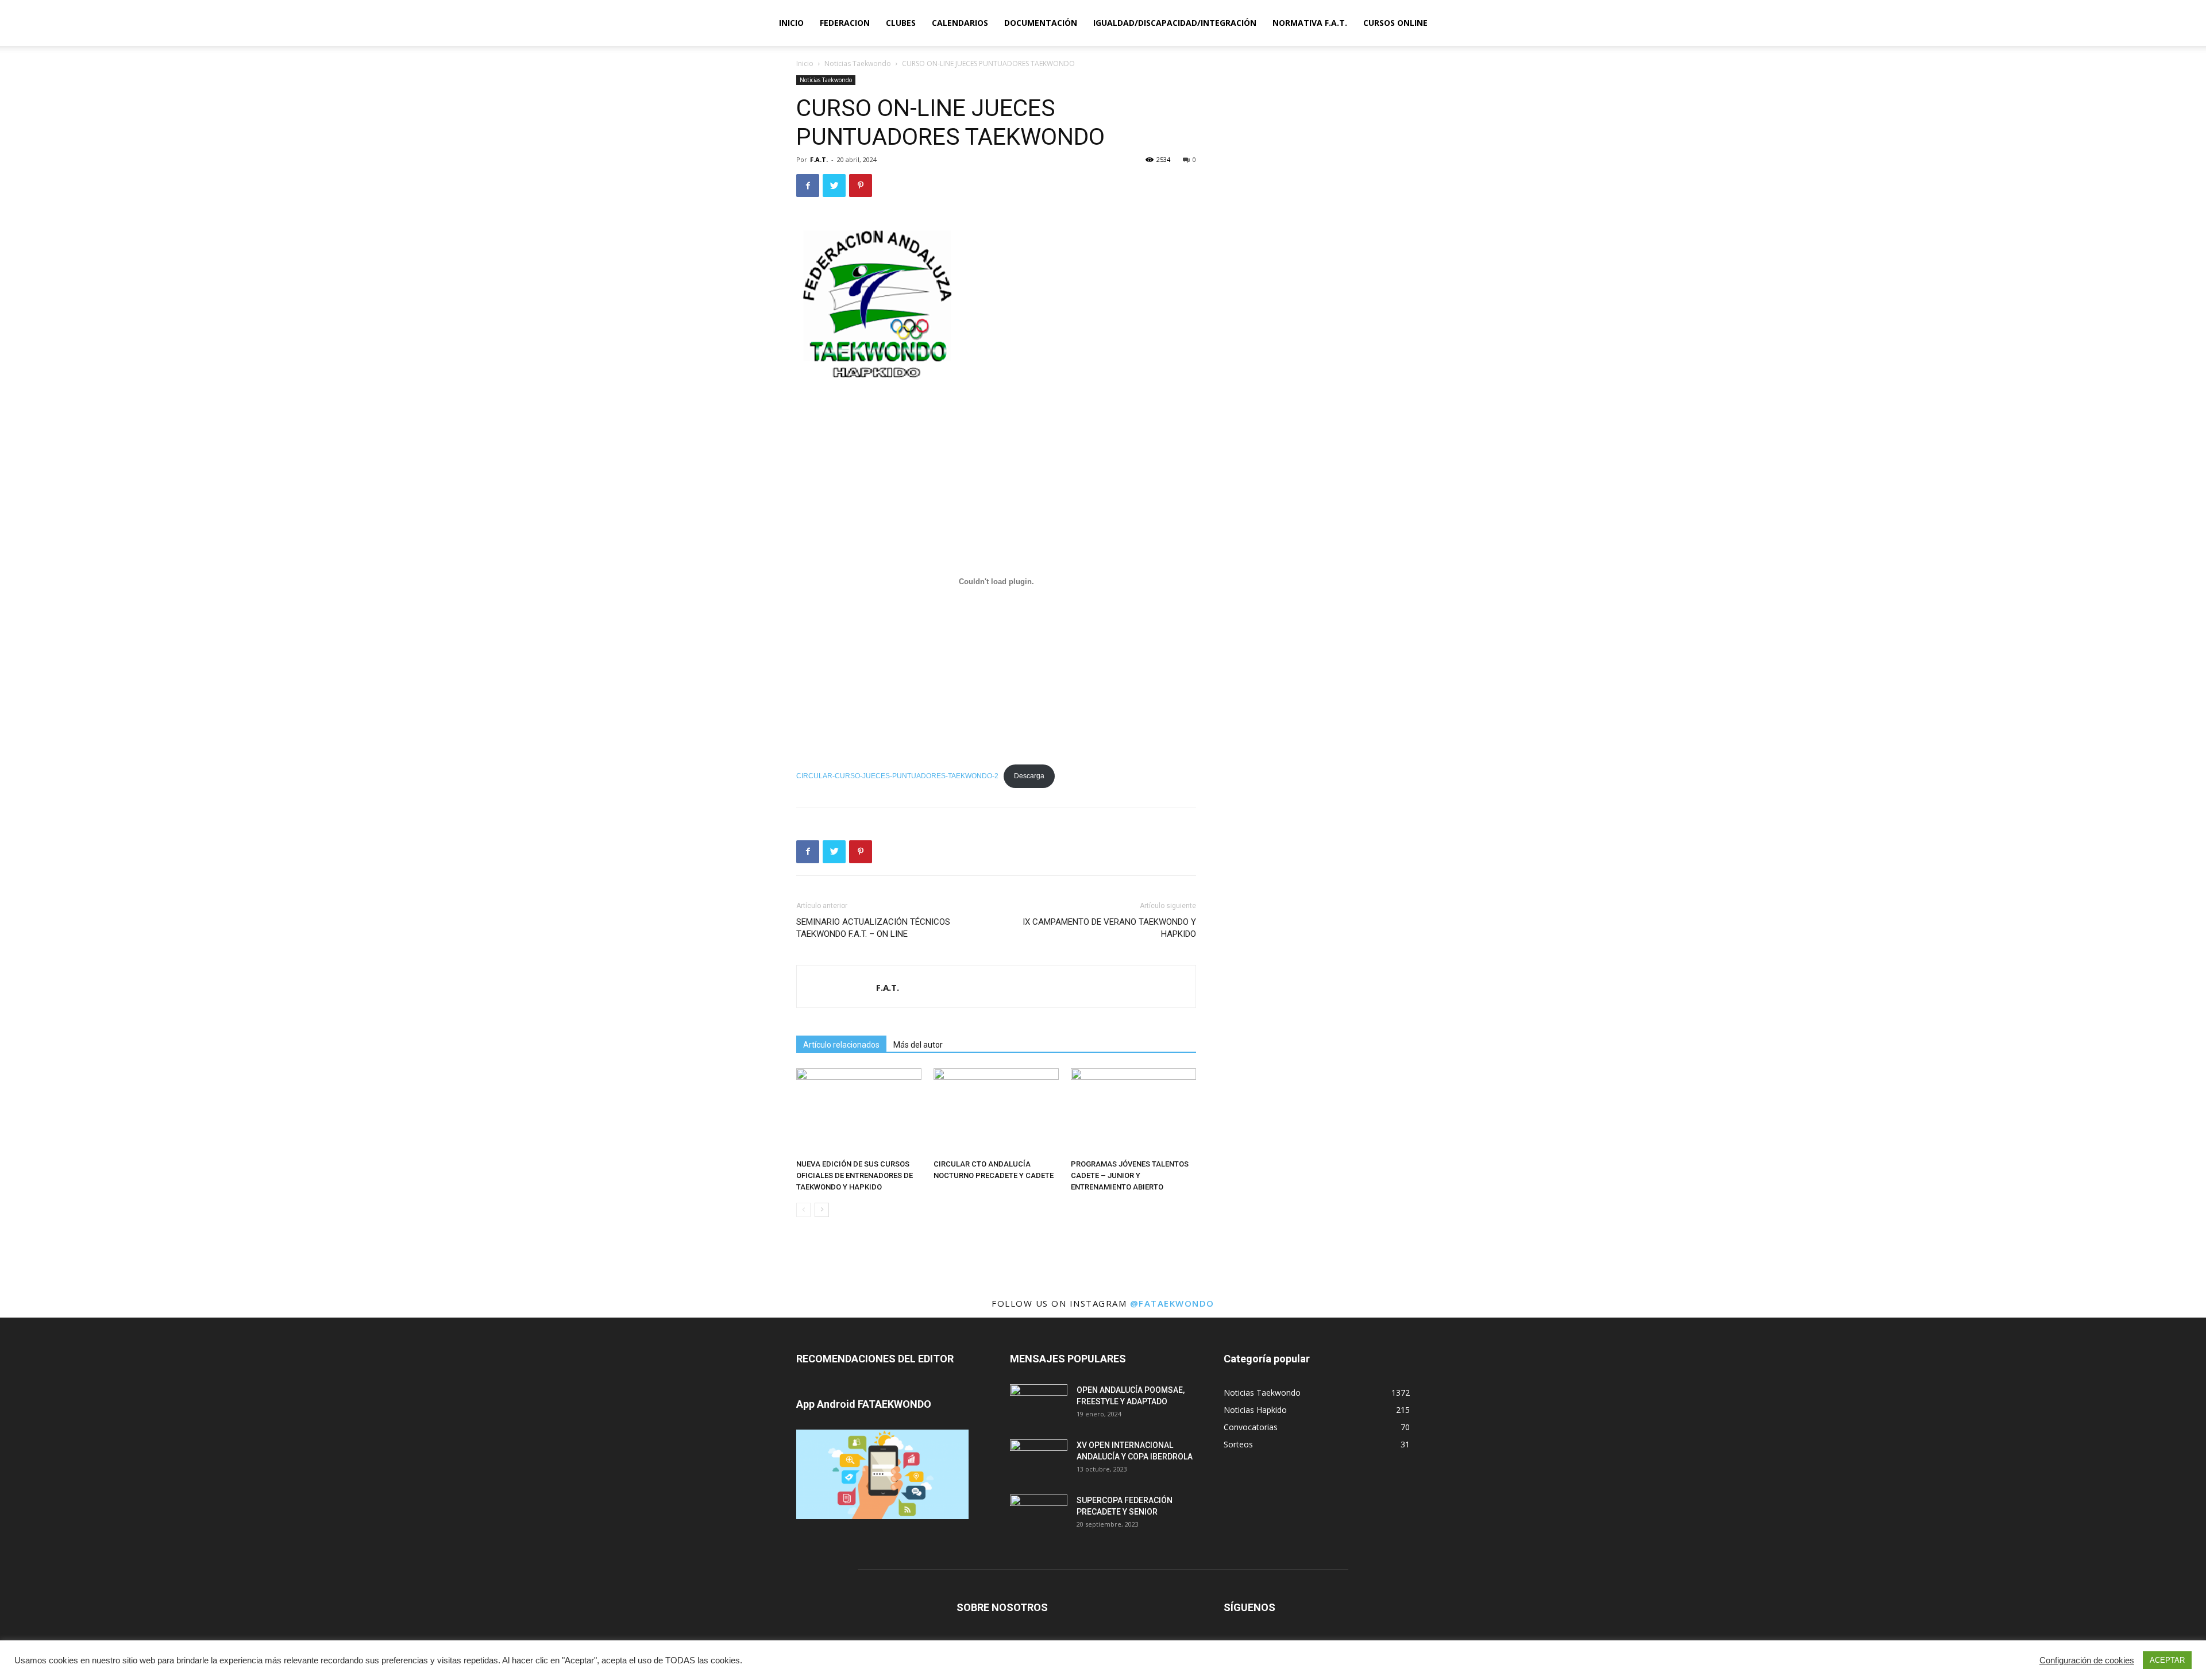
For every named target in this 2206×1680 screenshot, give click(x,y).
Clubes (901, 23)
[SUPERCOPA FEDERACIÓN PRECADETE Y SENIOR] (1039, 1515)
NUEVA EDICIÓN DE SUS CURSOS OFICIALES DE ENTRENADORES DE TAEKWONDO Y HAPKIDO (855, 1175)
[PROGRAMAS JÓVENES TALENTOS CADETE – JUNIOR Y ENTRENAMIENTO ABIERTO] (1133, 1111)
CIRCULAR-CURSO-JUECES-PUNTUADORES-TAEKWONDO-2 (897, 776)
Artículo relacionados (841, 1045)
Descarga (1029, 776)
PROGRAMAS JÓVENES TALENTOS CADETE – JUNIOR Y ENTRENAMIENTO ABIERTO (1130, 1175)
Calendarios (960, 23)
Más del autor (918, 1045)
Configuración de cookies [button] (2087, 1660)
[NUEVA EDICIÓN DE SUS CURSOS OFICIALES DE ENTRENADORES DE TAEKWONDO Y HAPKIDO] (859, 1111)
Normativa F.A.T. (1310, 23)
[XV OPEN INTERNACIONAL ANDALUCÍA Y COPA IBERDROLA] (1039, 1459)
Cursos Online (1395, 23)
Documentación (1041, 23)
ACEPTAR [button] (2167, 1660)
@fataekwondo (1172, 1303)
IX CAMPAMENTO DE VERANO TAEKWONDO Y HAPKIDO (1109, 928)
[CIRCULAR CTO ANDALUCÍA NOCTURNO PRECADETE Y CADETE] (996, 1111)
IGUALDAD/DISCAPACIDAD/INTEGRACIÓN (1175, 23)
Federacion (845, 23)
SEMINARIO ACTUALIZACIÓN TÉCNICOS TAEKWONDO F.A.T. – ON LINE (873, 928)
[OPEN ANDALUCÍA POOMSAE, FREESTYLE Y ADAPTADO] (1039, 1404)
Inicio (791, 23)
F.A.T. (819, 159)
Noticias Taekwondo (858, 63)
